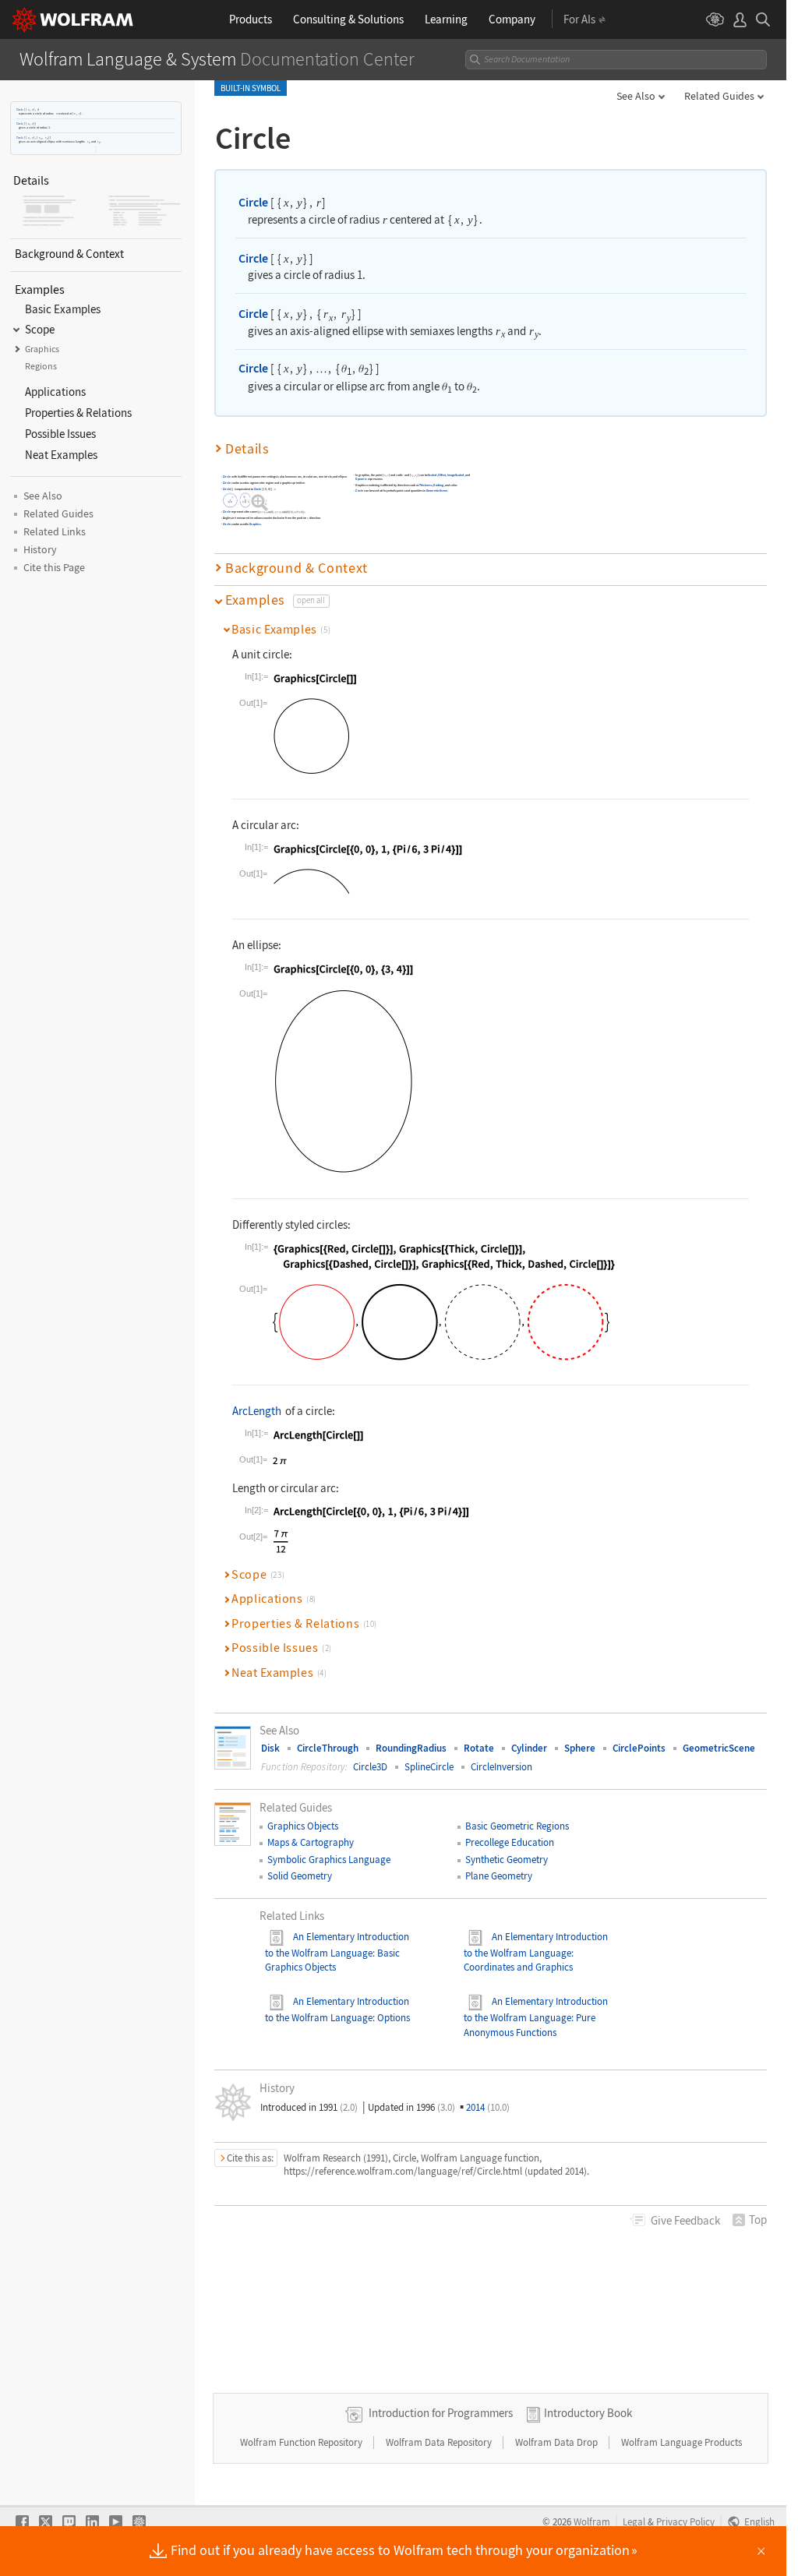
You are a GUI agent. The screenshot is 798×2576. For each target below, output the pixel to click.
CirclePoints (639, 1748)
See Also (636, 96)
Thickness (426, 485)
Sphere (580, 1748)
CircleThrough (328, 1748)
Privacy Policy (685, 2521)
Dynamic (362, 479)
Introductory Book (588, 2413)
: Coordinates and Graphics (519, 1960)
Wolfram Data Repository (440, 2442)
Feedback (685, 2220)
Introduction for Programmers (441, 2413)
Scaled (433, 475)
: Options (391, 2018)
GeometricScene (437, 491)
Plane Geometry (499, 1876)
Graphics (255, 524)
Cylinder (529, 1748)
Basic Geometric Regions (517, 1826)
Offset (443, 475)
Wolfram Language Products (681, 2442)
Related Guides (719, 96)
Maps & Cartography (311, 1842)
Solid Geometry (300, 1876)
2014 (488, 2107)
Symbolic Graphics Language (329, 1860)
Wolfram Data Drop (558, 2442)
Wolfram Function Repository (302, 2442)
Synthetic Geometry (507, 1860)
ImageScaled (455, 475)
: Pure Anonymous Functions (530, 2025)
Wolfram (592, 2521)
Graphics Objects (303, 1826)
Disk (270, 1748)
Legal (634, 2521)
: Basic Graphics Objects (332, 1960)
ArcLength (257, 1411)
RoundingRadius (411, 1748)
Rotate (479, 1748)
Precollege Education (510, 1842)
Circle (20, 109)
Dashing (439, 485)
